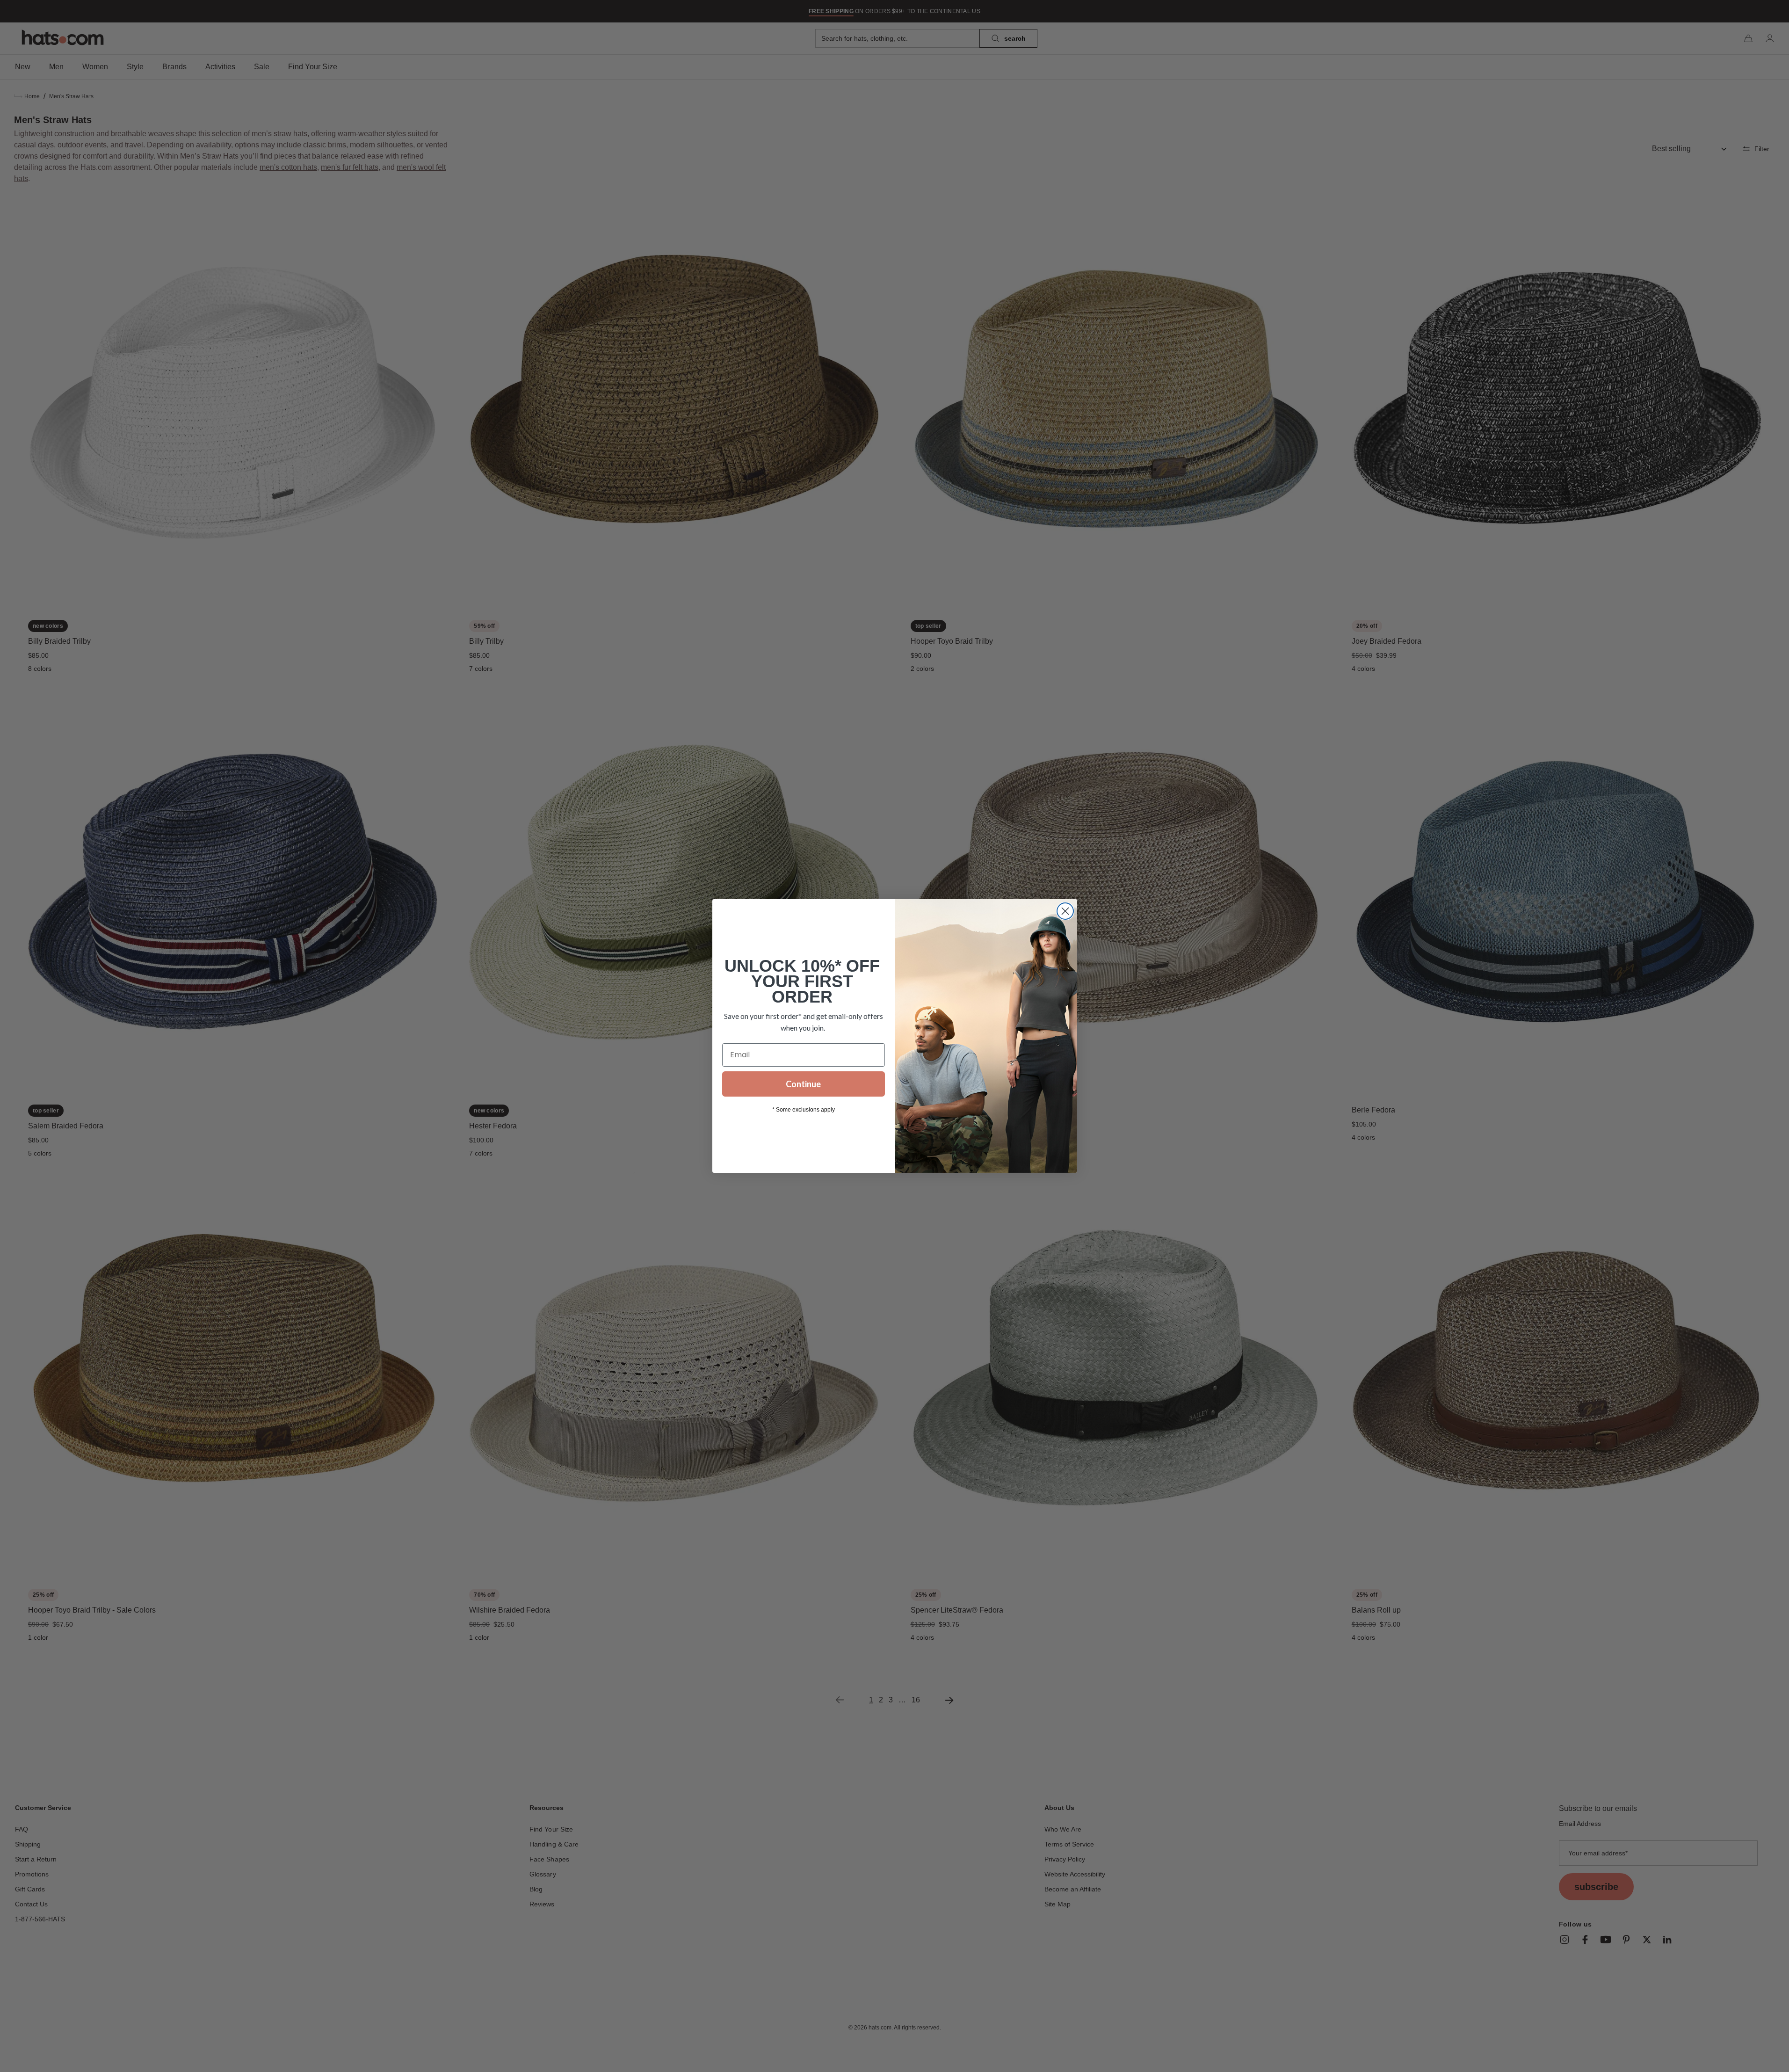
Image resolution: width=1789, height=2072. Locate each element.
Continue (803, 1084)
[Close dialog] (1065, 911)
